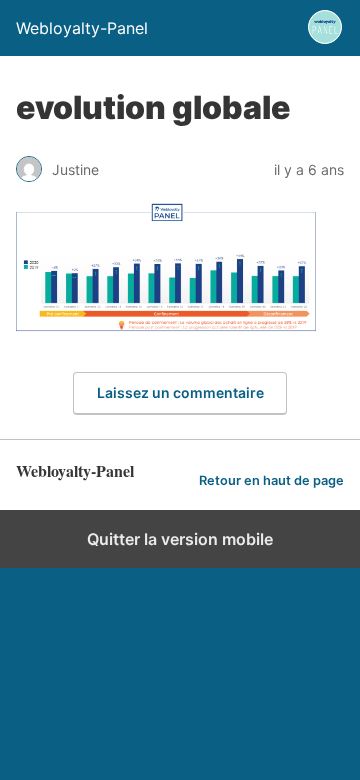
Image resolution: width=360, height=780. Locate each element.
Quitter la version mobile (180, 539)
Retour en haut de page (271, 480)
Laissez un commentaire (180, 392)
